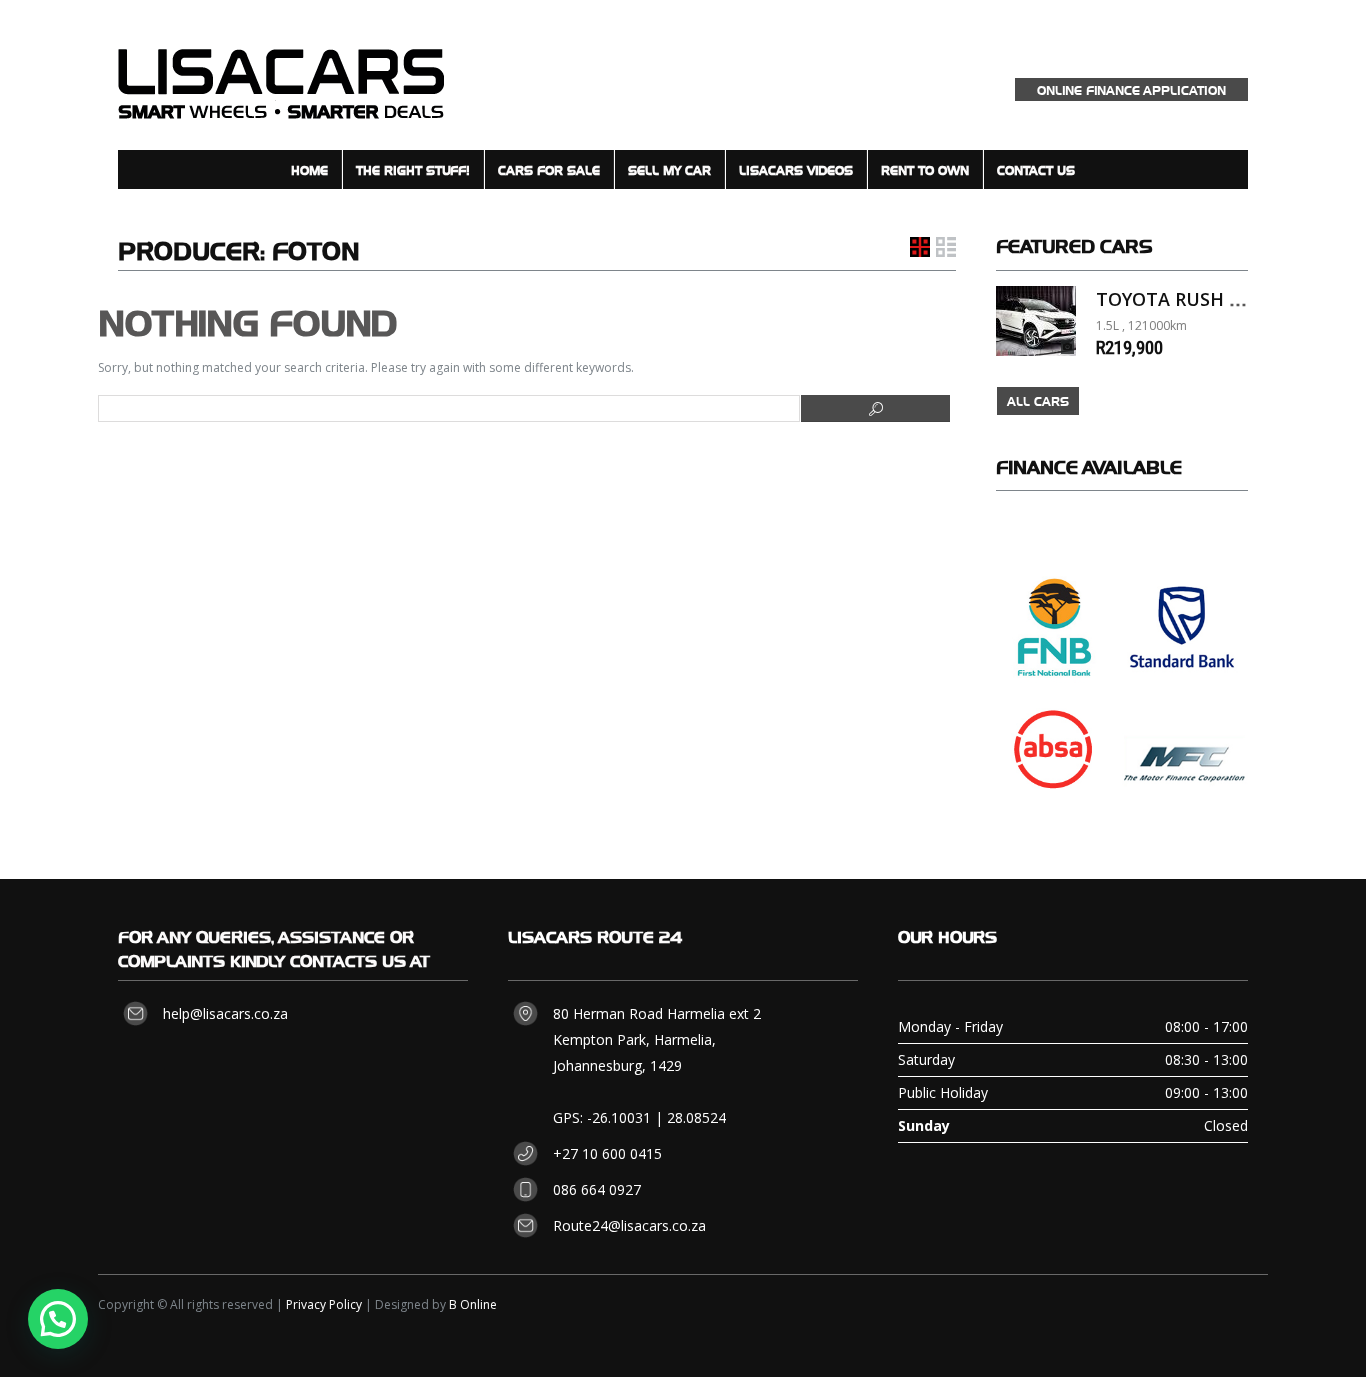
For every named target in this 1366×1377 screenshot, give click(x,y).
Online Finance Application (1131, 89)
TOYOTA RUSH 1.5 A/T (1192, 299)
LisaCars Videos (796, 169)
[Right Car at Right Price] (281, 74)
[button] (58, 1319)
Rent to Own (925, 169)
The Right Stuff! (413, 169)
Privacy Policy (324, 1304)
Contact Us (1036, 169)
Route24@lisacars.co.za (629, 1225)
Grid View (920, 247)
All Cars (1038, 400)
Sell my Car (669, 169)
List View (946, 247)
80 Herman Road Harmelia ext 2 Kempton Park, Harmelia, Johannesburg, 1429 (657, 1039)
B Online (473, 1304)
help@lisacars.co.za (225, 1013)
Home (309, 169)
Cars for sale (549, 169)
